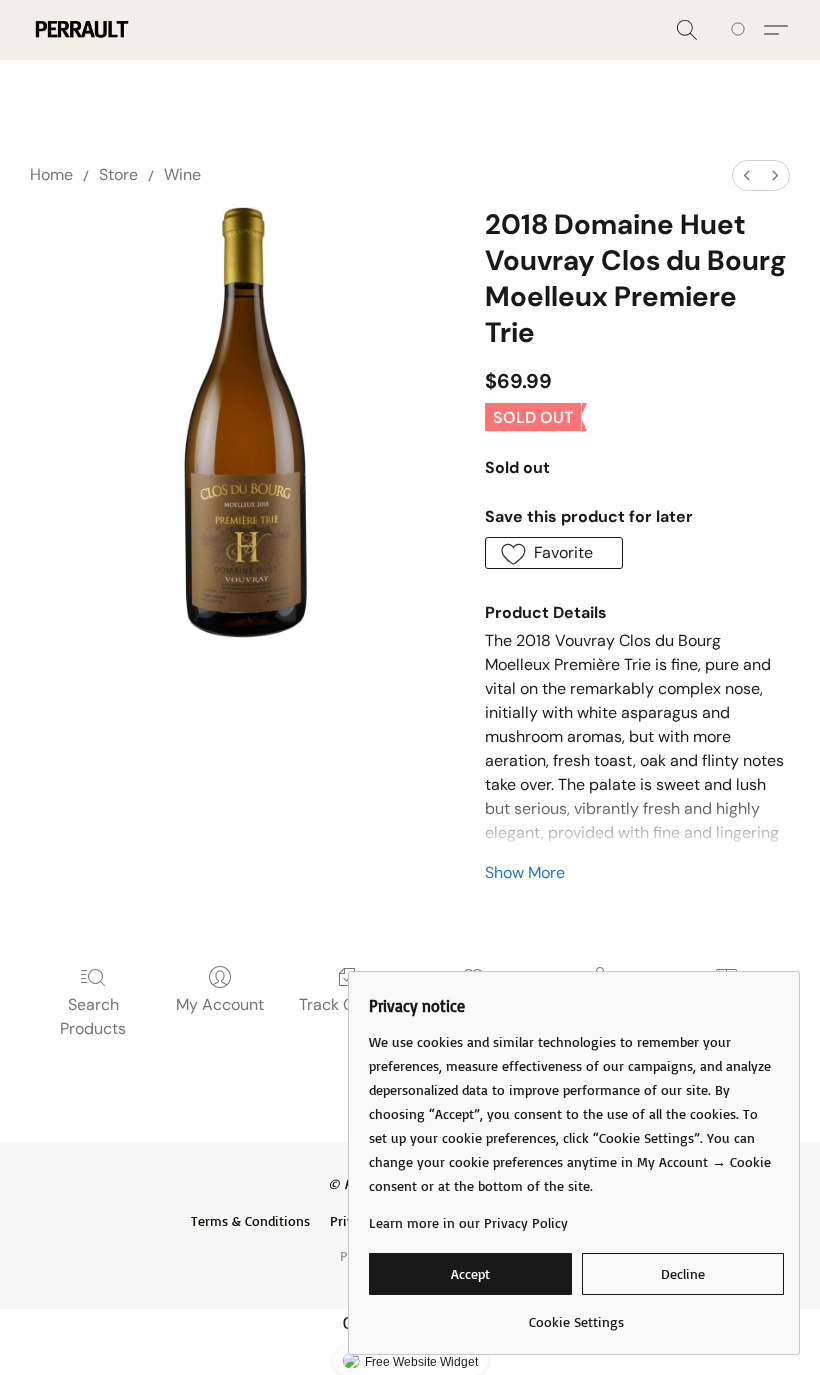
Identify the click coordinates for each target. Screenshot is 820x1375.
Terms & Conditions (250, 1220)
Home (51, 174)
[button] (80, 30)
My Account (220, 1004)
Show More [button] (525, 872)
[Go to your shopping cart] (741, 30)
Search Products (93, 1016)
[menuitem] (747, 175)
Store (118, 174)
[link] (576, 1314)
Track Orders (346, 1004)
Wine (182, 174)
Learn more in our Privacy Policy (468, 1222)
